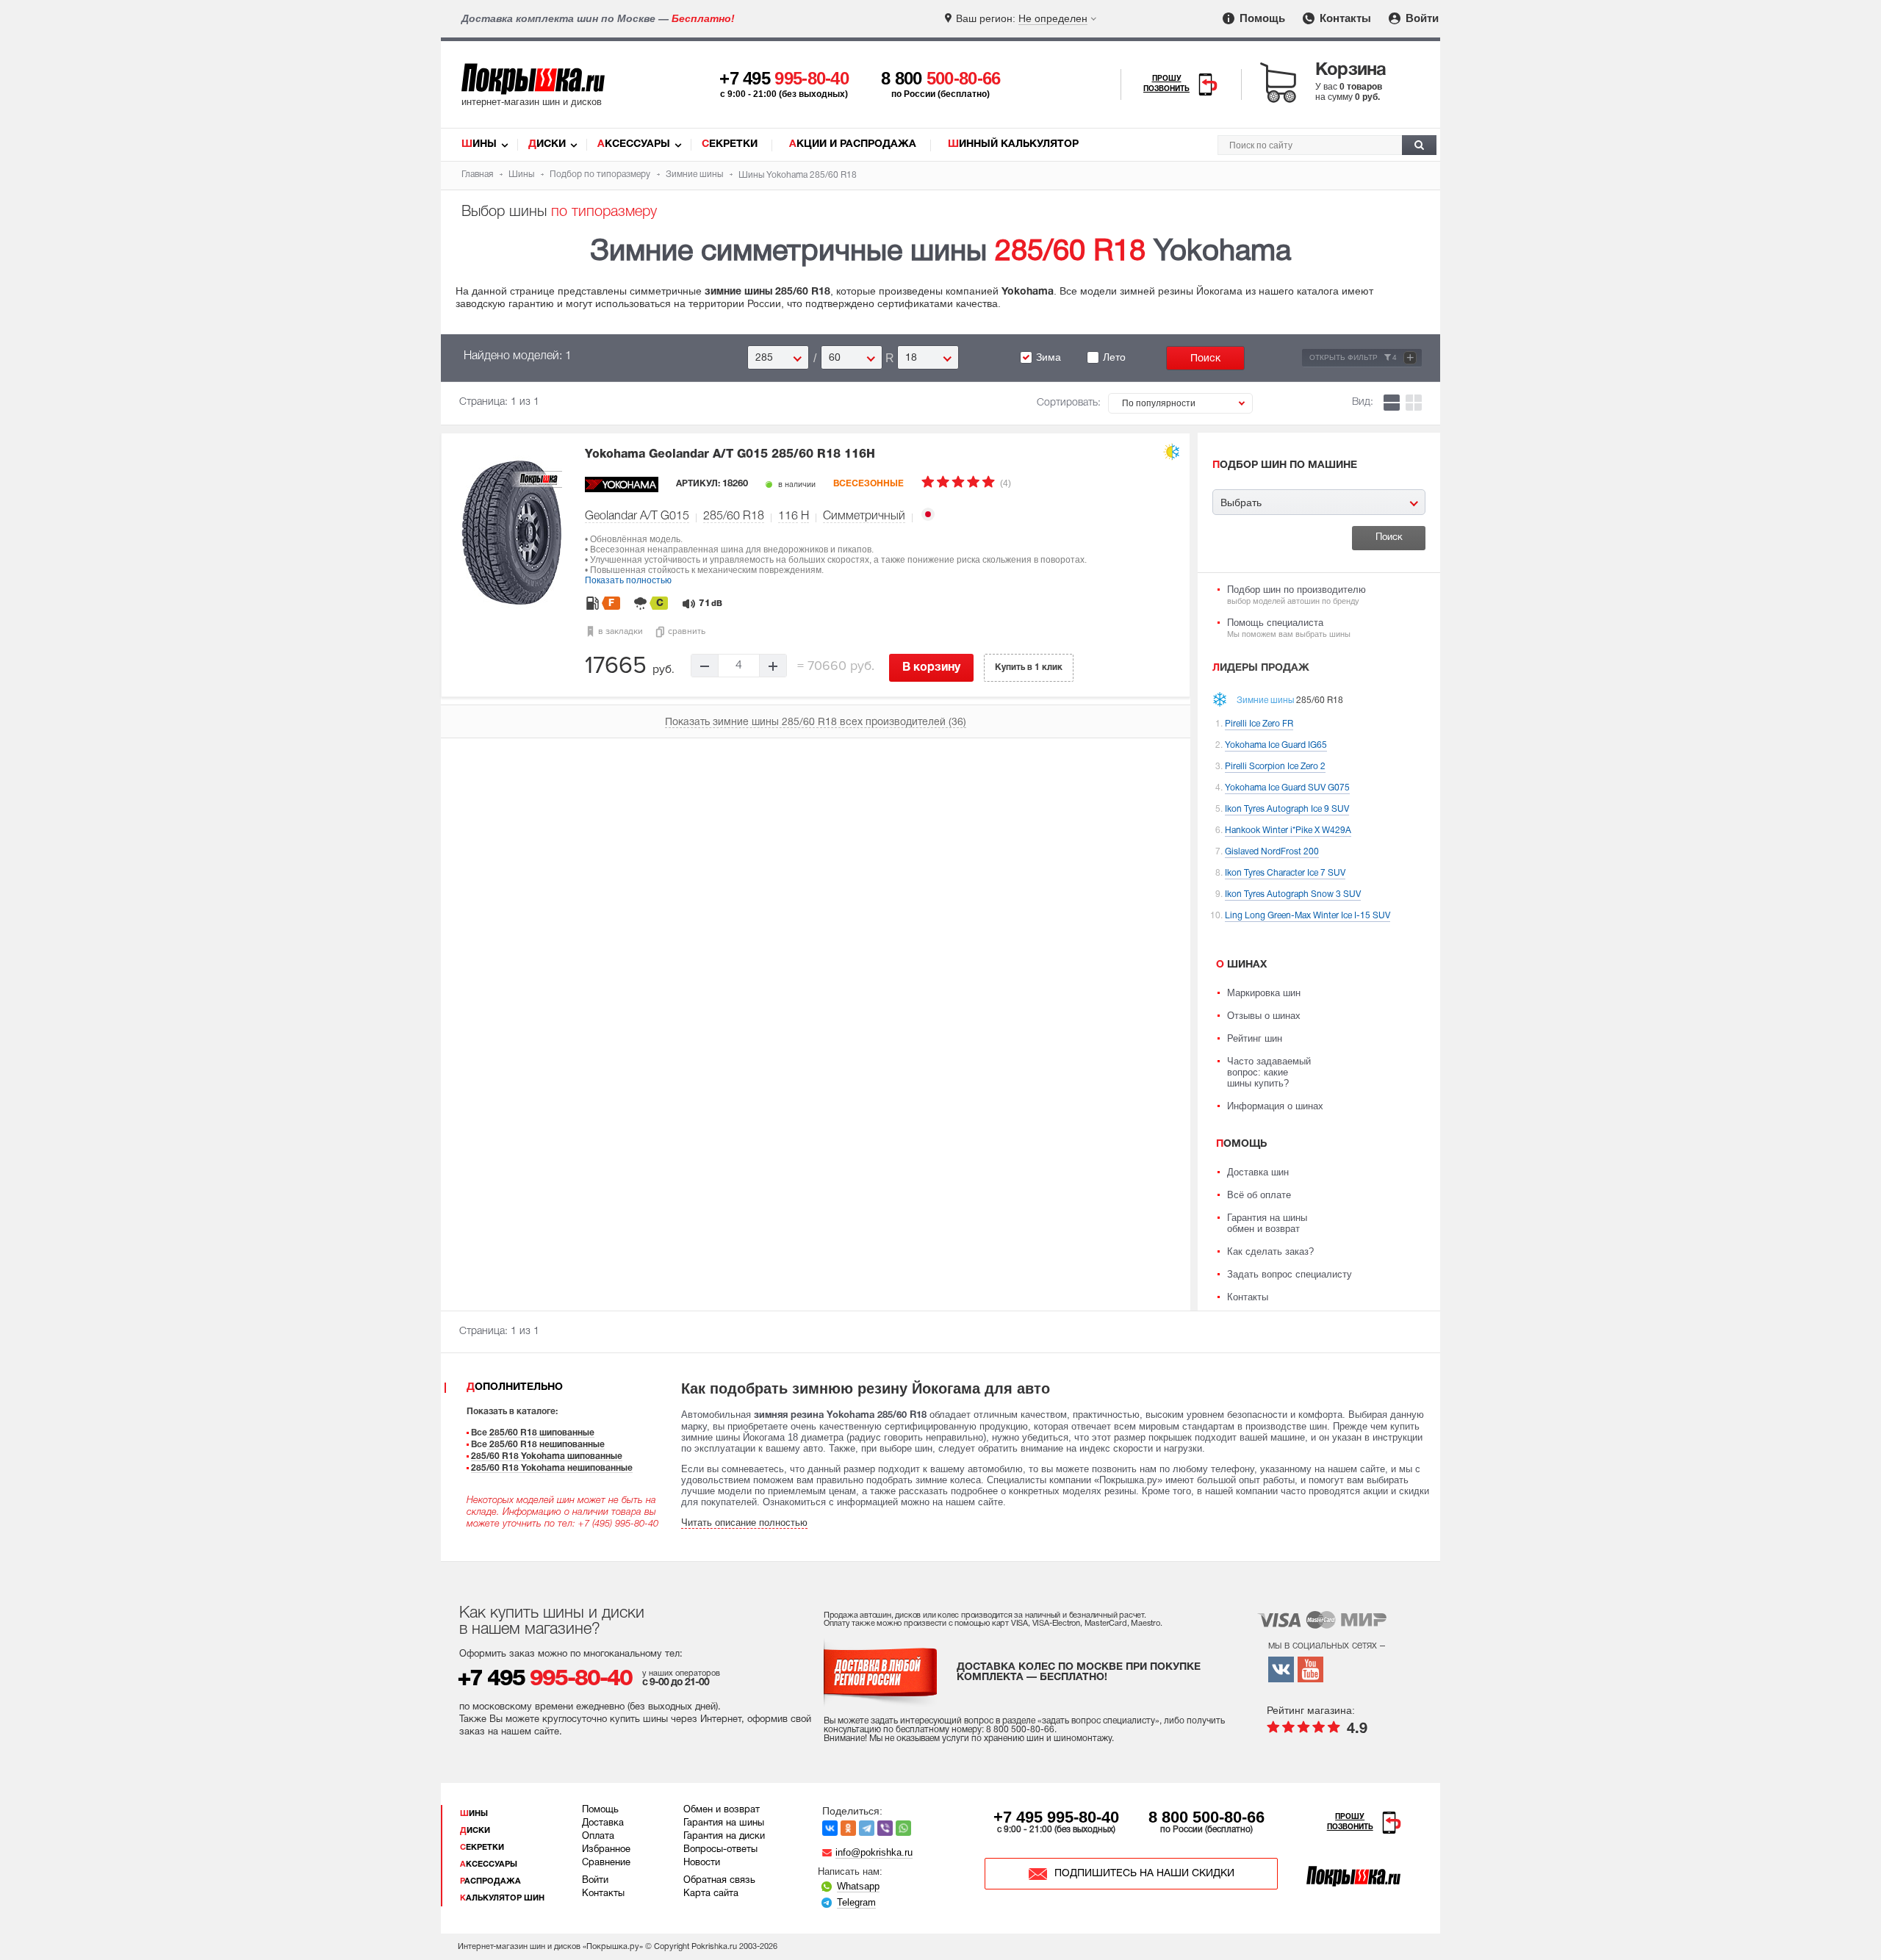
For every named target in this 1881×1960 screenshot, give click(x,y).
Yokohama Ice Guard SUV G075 (1287, 788)
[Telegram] (867, 1828)
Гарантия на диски (724, 1837)
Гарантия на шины (724, 1823)
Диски (547, 144)
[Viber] (885, 1828)
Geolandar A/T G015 (637, 516)
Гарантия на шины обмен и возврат (1267, 1223)
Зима (1049, 357)
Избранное (606, 1850)
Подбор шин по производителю (1296, 595)
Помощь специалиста (1289, 628)
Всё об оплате (1259, 1195)
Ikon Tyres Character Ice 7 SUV (1285, 873)
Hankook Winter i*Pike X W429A (1288, 831)
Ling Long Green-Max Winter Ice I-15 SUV (1308, 916)
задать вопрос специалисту (1098, 1721)
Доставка (603, 1823)
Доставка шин (1258, 1172)
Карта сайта (711, 1894)
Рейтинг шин (1255, 1038)
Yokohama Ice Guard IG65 (1276, 745)
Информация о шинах (1275, 1106)
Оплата (598, 1837)
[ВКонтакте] (830, 1828)
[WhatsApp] (903, 1828)
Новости (702, 1863)
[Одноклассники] (848, 1828)
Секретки (730, 144)
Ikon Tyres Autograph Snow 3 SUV (1293, 894)
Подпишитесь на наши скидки (1144, 1874)
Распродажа (490, 1881)
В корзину (931, 668)
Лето (1114, 357)
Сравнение (606, 1863)
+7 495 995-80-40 (1056, 1817)
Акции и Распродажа (853, 144)
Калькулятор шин (502, 1898)
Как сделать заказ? (1270, 1251)
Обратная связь (719, 1881)
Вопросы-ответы (720, 1850)
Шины (479, 144)
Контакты (1344, 18)
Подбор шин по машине (1285, 465)
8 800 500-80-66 (1206, 1817)
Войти (1421, 18)
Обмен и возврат (722, 1810)
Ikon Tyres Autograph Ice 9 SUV (1287, 809)
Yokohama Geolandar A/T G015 (730, 455)
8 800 (941, 78)
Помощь (1261, 18)
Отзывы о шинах (1264, 1016)
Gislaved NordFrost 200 (1272, 852)
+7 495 (784, 78)
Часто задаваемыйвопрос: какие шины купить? (1269, 1072)
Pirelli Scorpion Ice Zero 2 (1275, 767)
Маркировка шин (1264, 993)
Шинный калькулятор (1013, 144)
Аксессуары (634, 144)
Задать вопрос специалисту (1290, 1274)
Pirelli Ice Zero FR (1259, 724)
